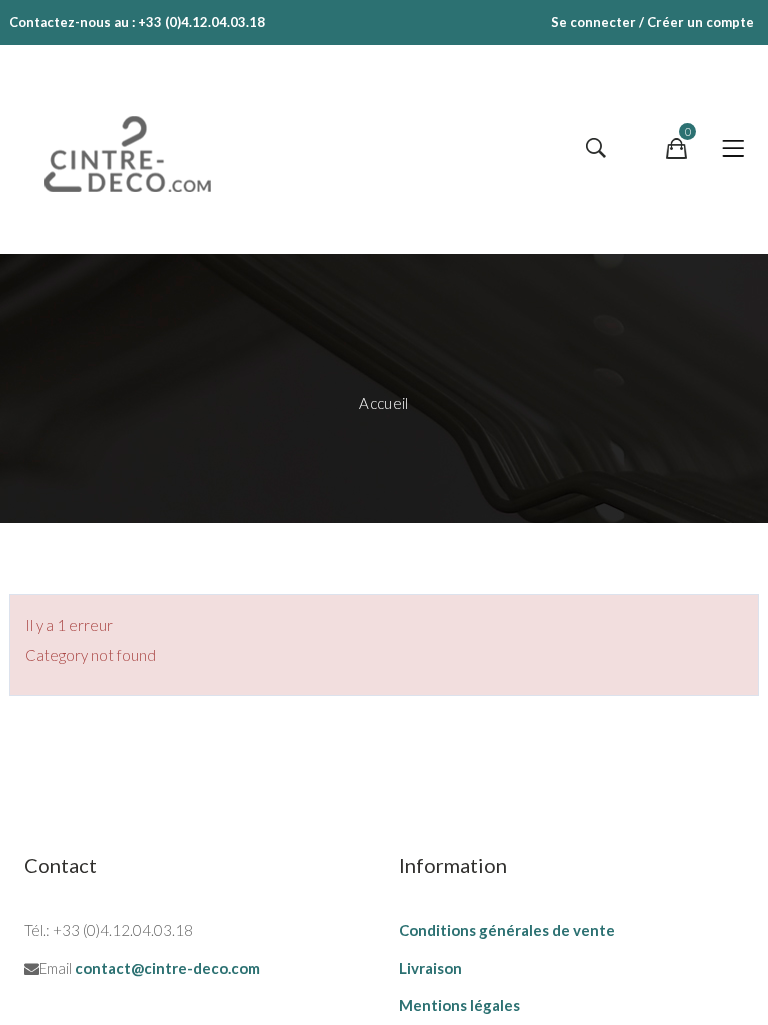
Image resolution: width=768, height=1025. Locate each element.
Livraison (430, 968)
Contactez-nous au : (72, 22)
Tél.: (37, 930)
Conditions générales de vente (507, 930)
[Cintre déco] (134, 149)
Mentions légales (459, 1005)
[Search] (596, 149)
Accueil (384, 403)
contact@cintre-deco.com (167, 968)
